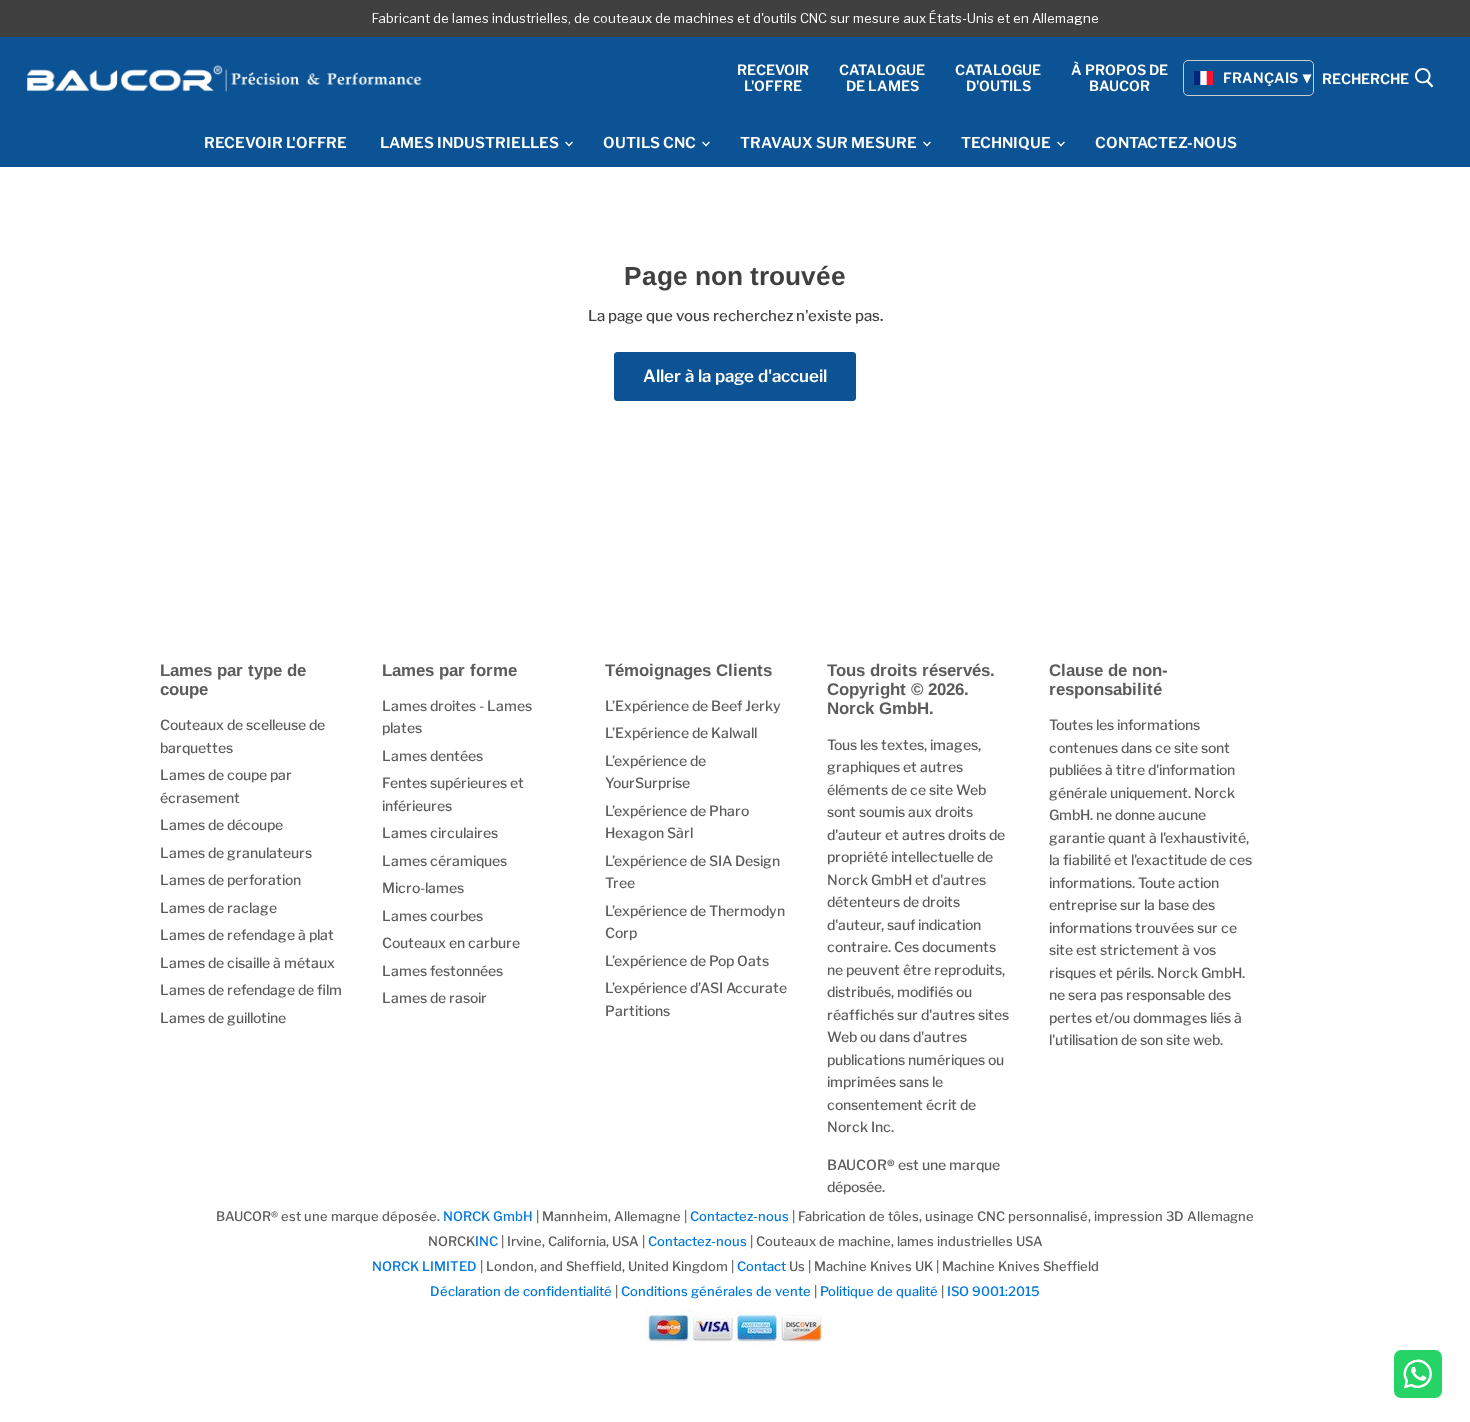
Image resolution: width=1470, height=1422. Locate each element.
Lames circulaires (440, 832)
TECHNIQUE (1007, 143)
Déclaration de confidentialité (521, 1291)
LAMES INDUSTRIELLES (471, 143)
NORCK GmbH (488, 1216)
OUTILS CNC (651, 143)
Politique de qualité (879, 1291)
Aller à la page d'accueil (735, 376)
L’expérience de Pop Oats (687, 960)
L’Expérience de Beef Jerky (693, 705)
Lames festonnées (442, 970)
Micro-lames (423, 887)
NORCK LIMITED (426, 1266)
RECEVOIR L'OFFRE (275, 143)
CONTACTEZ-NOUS (1166, 143)
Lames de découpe (221, 824)
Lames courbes (432, 915)
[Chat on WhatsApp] (1418, 1376)
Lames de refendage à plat (247, 934)
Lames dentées (432, 755)
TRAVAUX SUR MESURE (830, 143)
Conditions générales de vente (716, 1291)
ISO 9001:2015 (993, 1291)
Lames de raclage (218, 907)
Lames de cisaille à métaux (247, 962)
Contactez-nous (739, 1216)
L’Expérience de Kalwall (681, 732)
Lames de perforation (230, 879)
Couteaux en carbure (451, 942)
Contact (761, 1266)
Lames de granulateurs (236, 852)
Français (1260, 77)
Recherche (1367, 79)
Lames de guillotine (223, 1017)
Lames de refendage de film (251, 989)
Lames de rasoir (434, 997)
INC (486, 1241)
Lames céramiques (444, 860)
